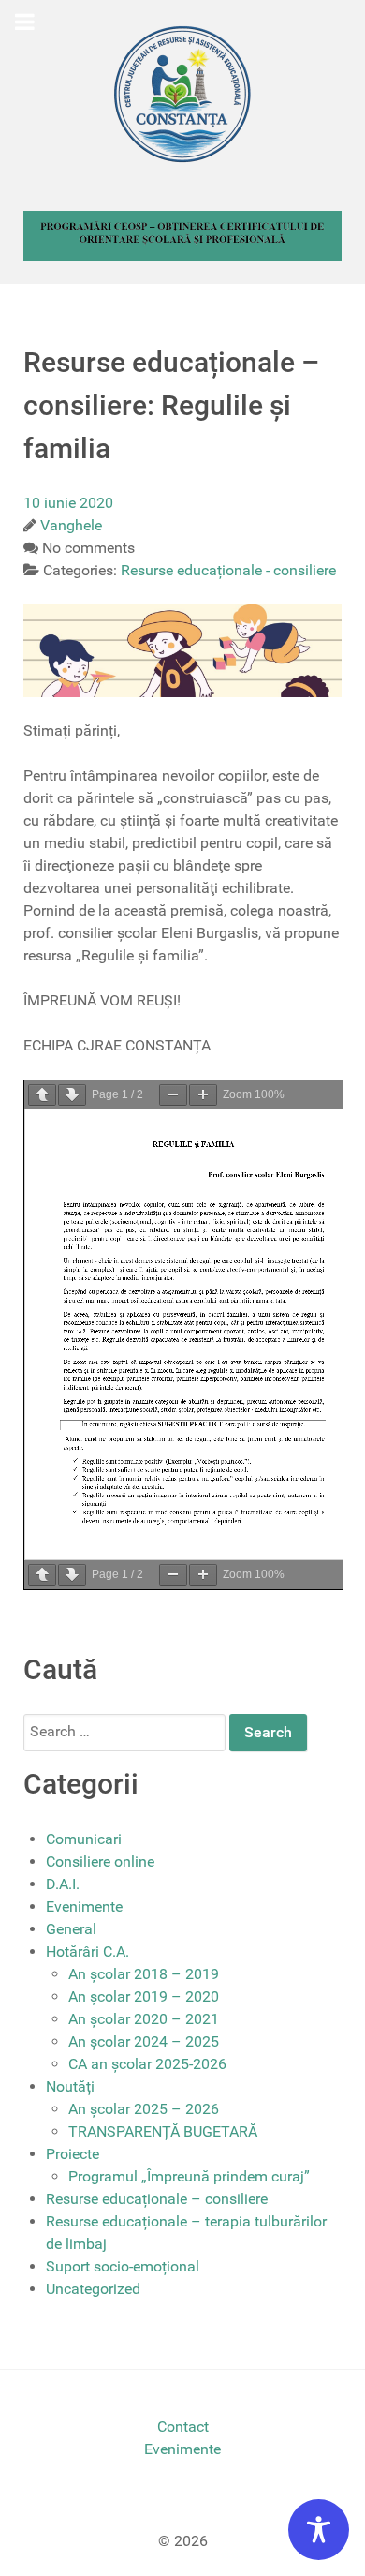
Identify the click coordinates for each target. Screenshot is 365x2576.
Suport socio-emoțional (123, 2266)
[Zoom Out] (173, 1095)
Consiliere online (100, 1861)
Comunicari (84, 1839)
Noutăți (70, 2086)
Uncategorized (93, 2289)
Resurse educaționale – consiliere (157, 2199)
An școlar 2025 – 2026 (144, 2109)
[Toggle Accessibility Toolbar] (319, 2530)
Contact (183, 2427)
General (71, 1929)
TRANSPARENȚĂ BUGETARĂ (163, 2131)
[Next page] (72, 1095)
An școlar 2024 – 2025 (144, 2041)
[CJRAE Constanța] (182, 94)
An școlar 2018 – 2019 (144, 1974)
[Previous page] (42, 1095)
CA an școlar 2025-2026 (147, 2064)
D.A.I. (63, 1884)
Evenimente (84, 1906)
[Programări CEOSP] (182, 235)
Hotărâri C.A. (88, 1951)
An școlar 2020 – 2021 (144, 2019)
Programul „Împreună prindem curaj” (189, 2176)
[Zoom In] (203, 1095)
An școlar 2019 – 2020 (144, 1996)
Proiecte (73, 2154)
